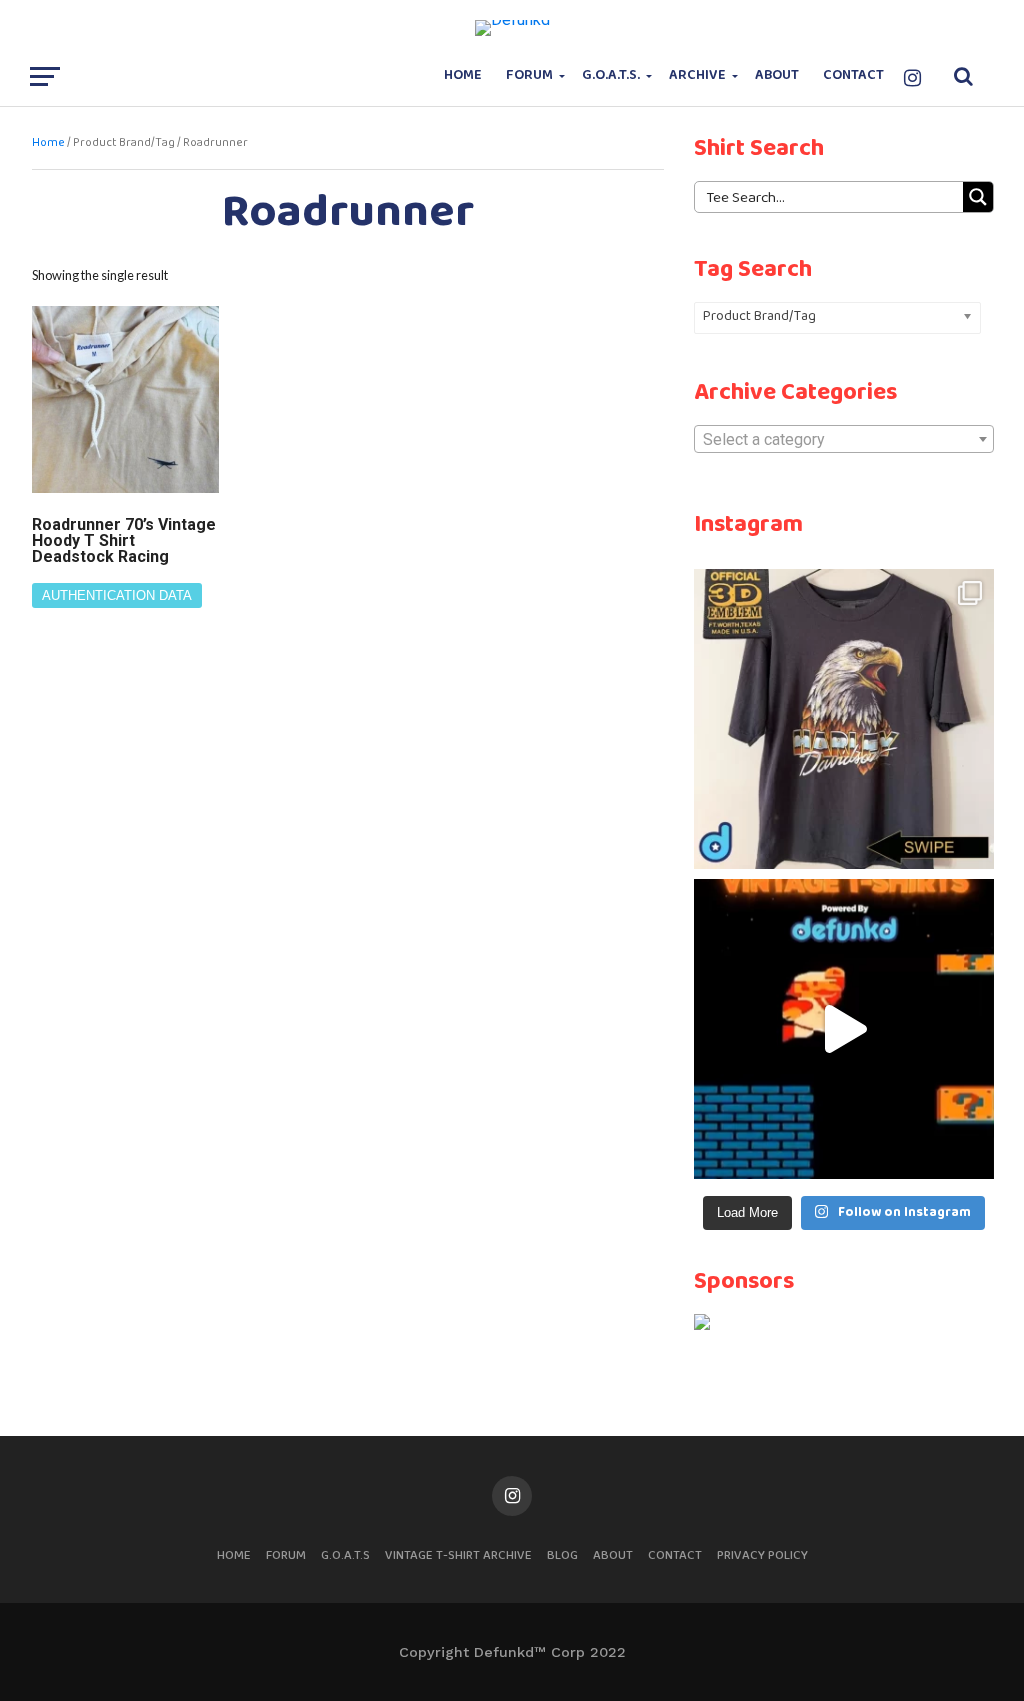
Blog (562, 1555)
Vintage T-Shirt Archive (458, 1555)
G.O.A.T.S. (611, 75)
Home (463, 75)
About (777, 75)
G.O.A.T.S (345, 1555)
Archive (697, 75)
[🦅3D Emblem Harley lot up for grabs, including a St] (844, 719)
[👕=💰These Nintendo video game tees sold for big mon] (844, 1029)
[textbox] (844, 440)
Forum (529, 75)
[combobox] (844, 439)
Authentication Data (117, 595)
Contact (853, 75)
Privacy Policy (762, 1555)
